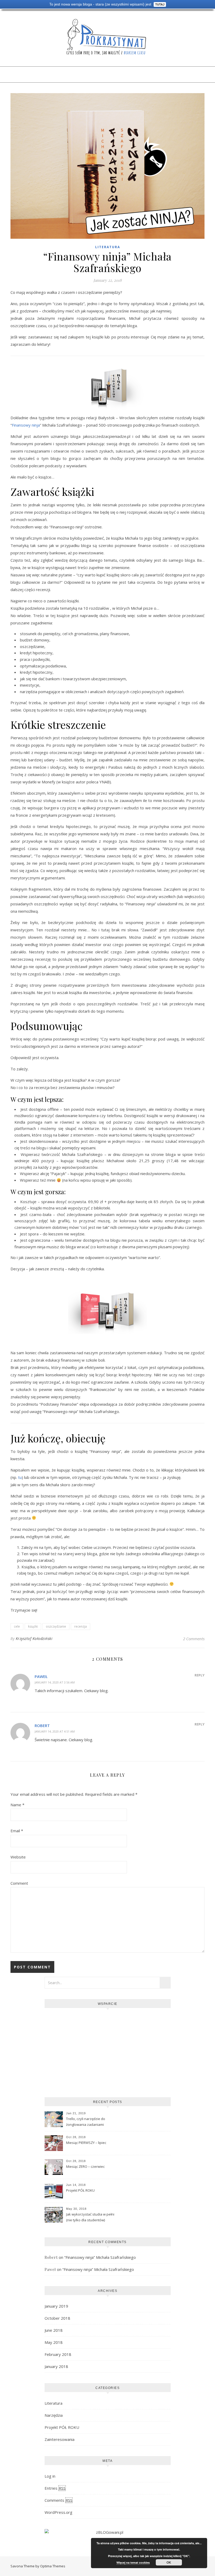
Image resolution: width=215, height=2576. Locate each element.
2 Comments (194, 1639)
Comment (19, 1883)
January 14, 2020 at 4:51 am (55, 1731)
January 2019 (56, 2306)
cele (17, 1626)
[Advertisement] (108, 2050)
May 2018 (54, 2342)
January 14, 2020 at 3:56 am (55, 1682)
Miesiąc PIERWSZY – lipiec (86, 2143)
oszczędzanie (56, 1626)
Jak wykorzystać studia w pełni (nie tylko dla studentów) (90, 2217)
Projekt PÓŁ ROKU (80, 2190)
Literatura (108, 247)
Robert (42, 1725)
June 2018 (54, 2330)
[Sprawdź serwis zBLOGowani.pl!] (108, 2532)
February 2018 (58, 2354)
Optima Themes (53, 2566)
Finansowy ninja (26, 425)
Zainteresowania (60, 2439)
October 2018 (57, 2318)
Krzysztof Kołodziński (34, 1638)
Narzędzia (54, 2415)
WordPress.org (58, 2512)
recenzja (80, 1626)
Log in (50, 2476)
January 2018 (56, 2366)
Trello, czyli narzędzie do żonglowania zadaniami (86, 2122)
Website (18, 1857)
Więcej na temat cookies (133, 2562)
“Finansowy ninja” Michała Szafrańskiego (100, 2257)
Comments (58, 2500)
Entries (55, 2488)
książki (33, 1626)
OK (169, 2562)
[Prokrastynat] (107, 37)
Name (17, 1805)
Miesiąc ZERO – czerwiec (85, 2166)
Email (17, 1831)
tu (20, 1477)
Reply (200, 1675)
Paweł (41, 1676)
